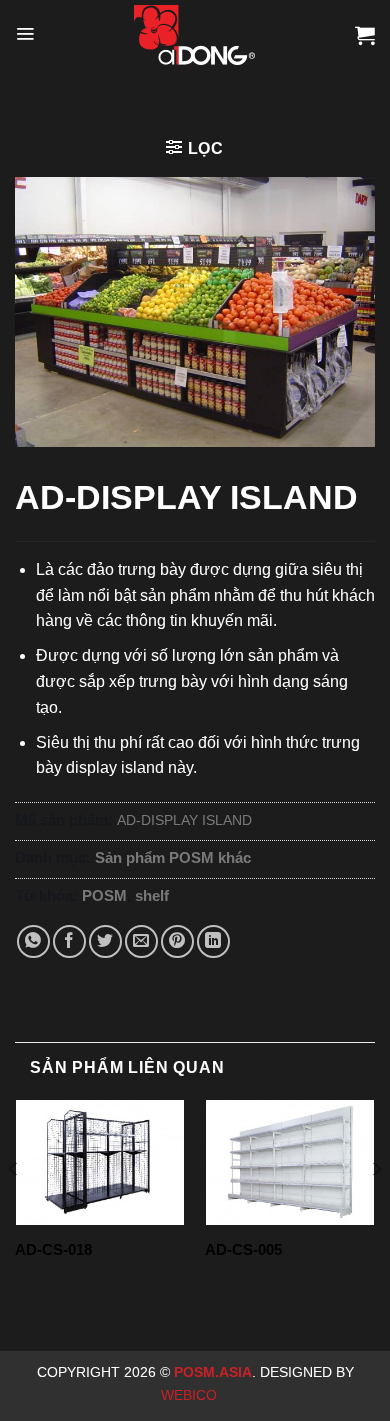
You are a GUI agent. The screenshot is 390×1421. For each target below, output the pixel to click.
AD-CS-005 (243, 1249)
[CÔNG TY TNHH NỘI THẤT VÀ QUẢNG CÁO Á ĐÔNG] (195, 35)
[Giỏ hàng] (365, 35)
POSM (104, 895)
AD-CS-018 (53, 1249)
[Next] (376, 1208)
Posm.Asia (213, 1372)
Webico (191, 1395)
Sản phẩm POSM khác (173, 857)
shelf (152, 895)
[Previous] (14, 1208)
